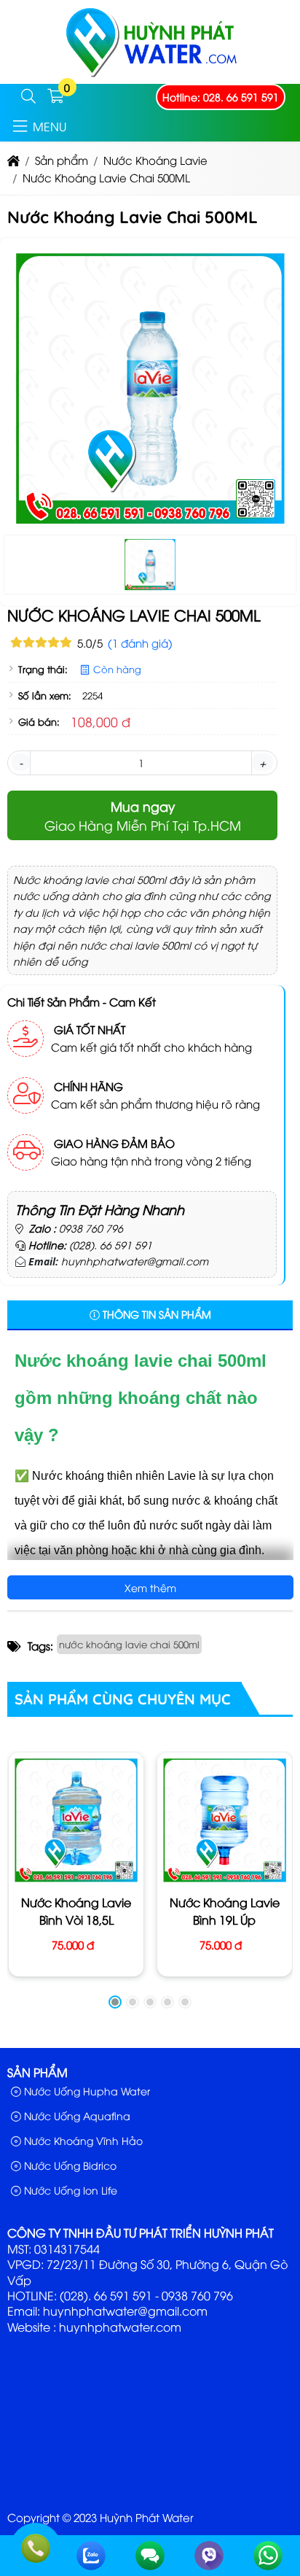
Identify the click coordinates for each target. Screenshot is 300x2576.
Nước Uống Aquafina (76, 2115)
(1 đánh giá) (140, 643)
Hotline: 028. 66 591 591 (221, 97)
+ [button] (262, 762)
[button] (28, 97)
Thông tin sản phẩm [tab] (155, 1314)
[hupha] (150, 75)
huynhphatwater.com (120, 2327)
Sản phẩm (37, 2072)
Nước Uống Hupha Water (86, 2091)
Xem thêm (150, 1587)
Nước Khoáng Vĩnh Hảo (82, 2140)
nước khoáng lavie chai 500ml (129, 1644)
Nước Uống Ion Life (69, 2190)
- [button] (21, 762)
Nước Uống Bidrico (69, 2165)
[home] (13, 160)
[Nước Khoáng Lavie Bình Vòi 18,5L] (76, 1820)
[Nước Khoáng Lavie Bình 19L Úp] (225, 1820)
